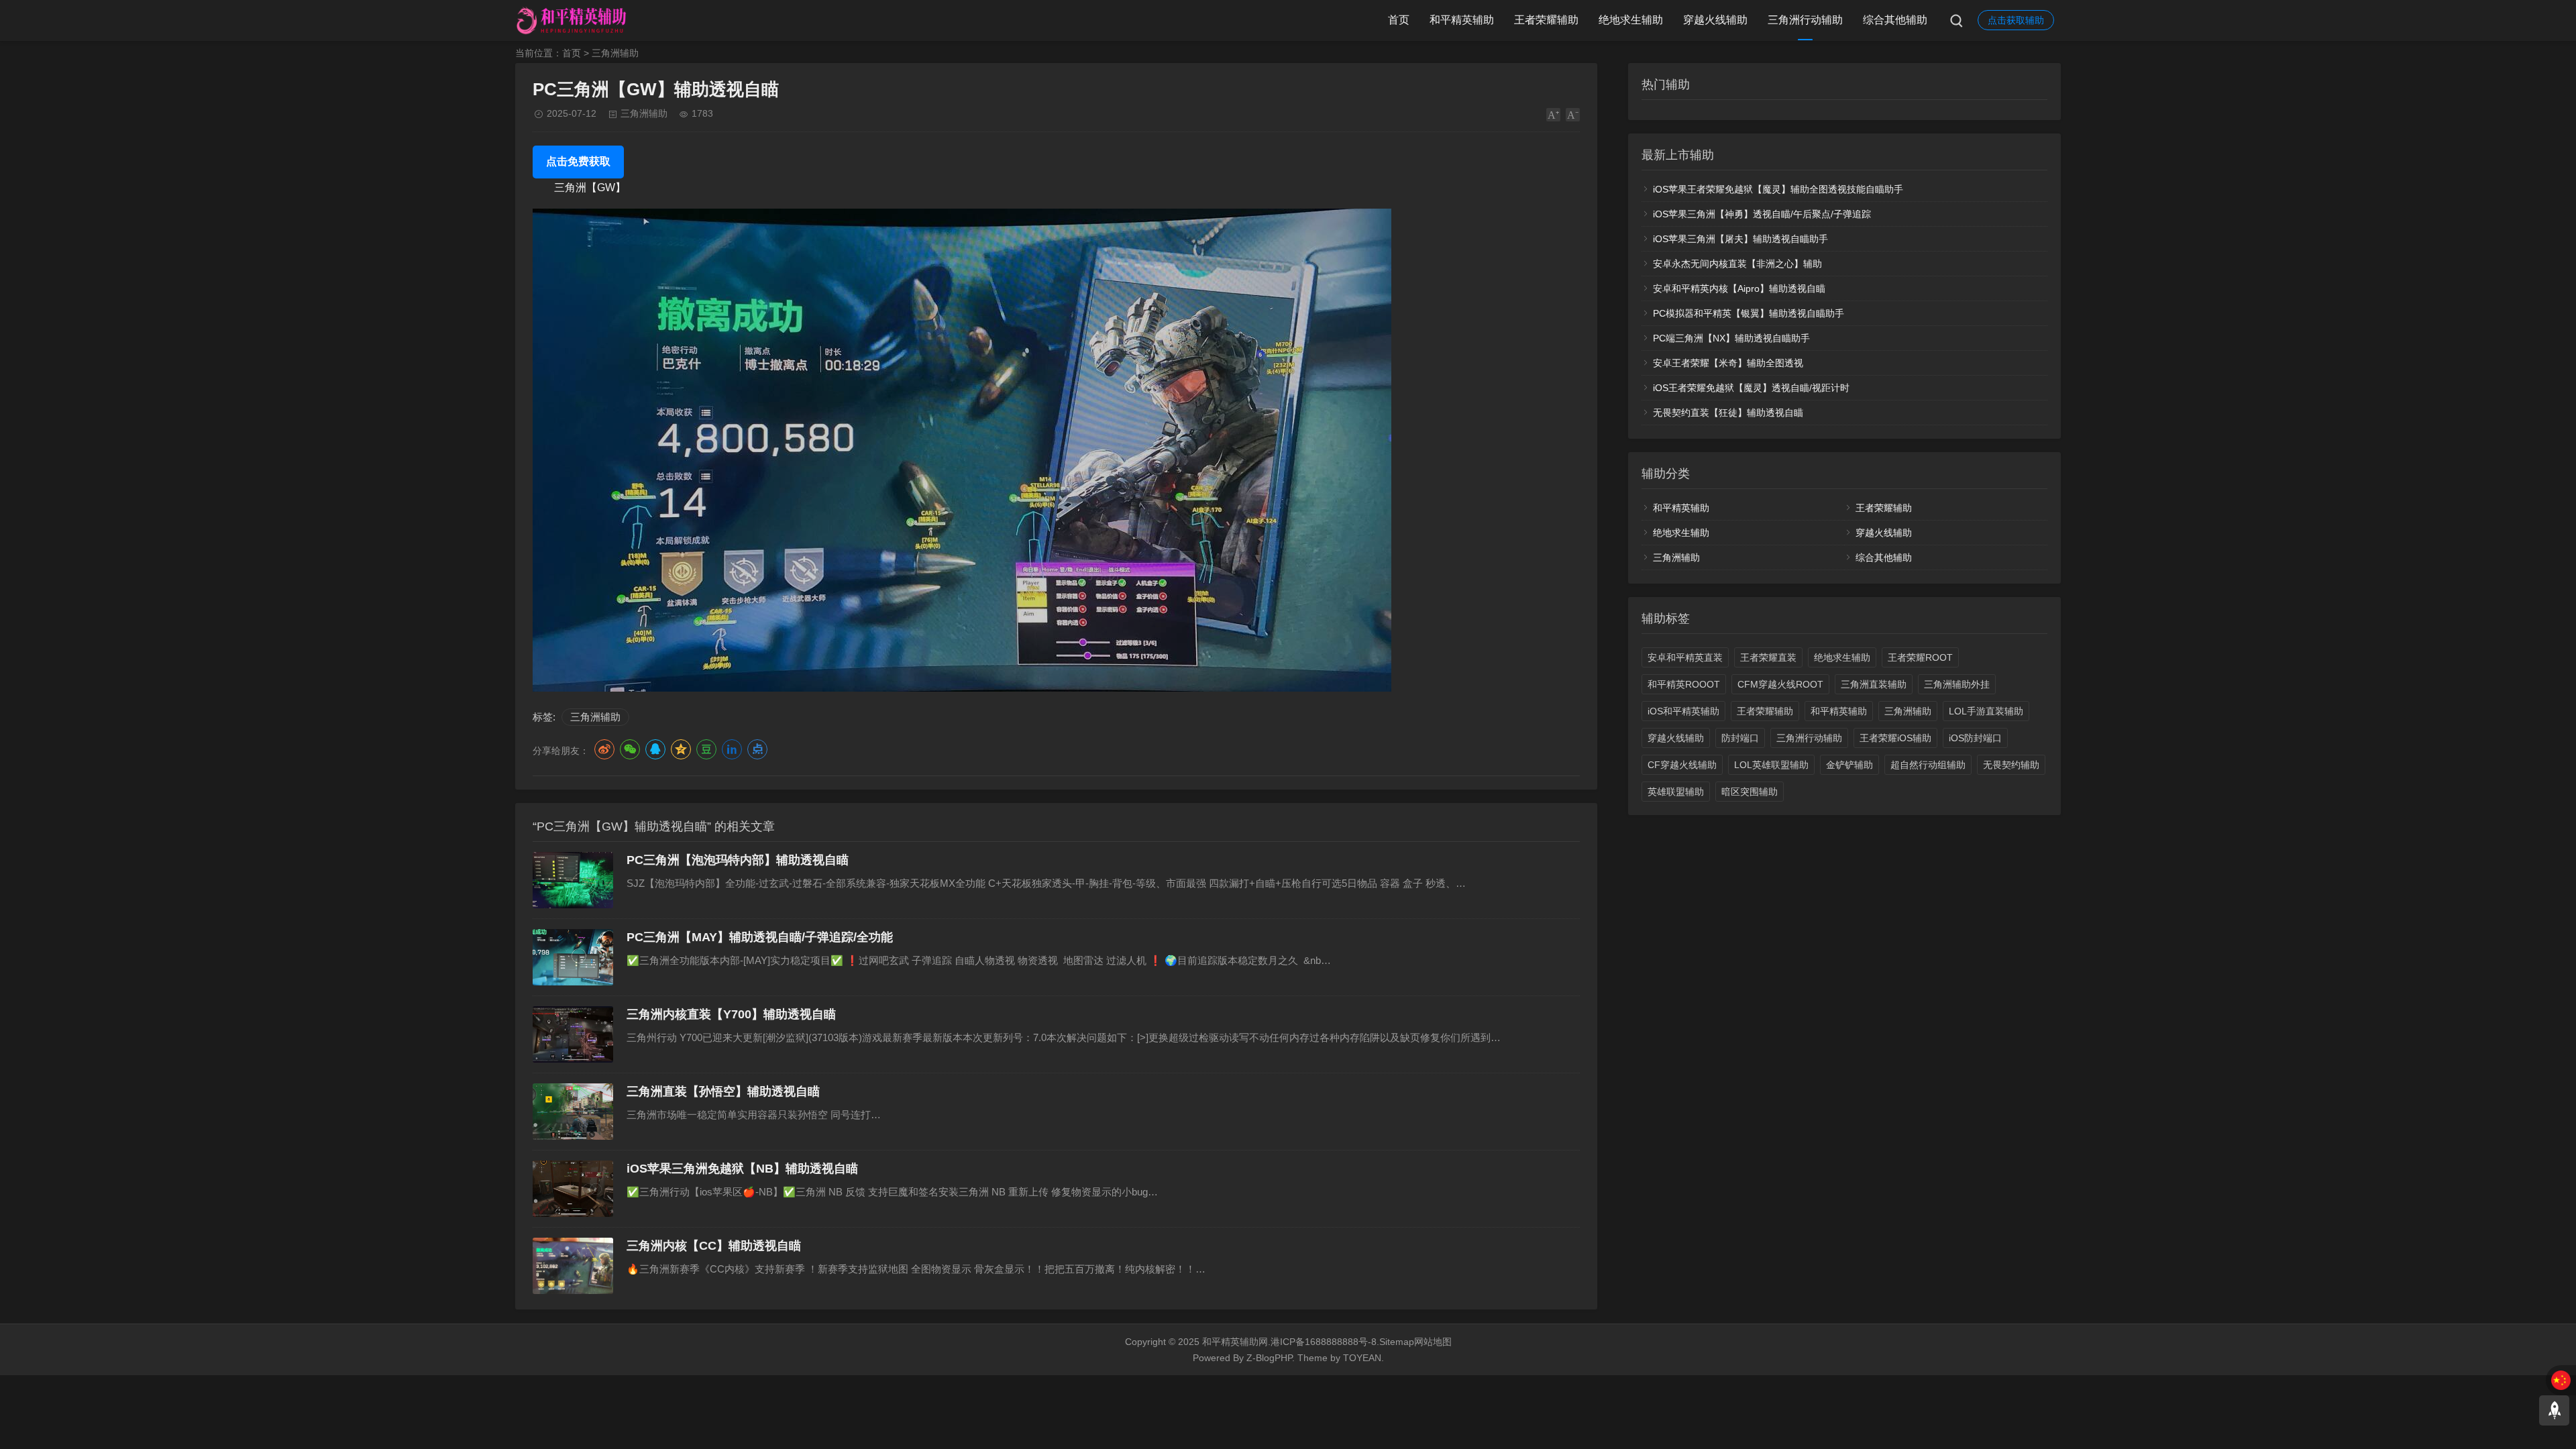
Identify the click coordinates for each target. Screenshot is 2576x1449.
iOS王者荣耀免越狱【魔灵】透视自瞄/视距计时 (1751, 388)
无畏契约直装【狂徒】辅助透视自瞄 (1728, 413)
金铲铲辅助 (1849, 765)
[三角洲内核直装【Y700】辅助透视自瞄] (573, 1034)
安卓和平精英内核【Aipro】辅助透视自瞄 (1739, 288)
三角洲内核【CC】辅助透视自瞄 (714, 1246)
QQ (655, 749)
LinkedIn (732, 749)
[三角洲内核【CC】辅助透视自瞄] (573, 1266)
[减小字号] (1573, 115)
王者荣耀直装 (1768, 657)
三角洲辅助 (615, 53)
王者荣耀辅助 (1546, 20)
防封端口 (1740, 738)
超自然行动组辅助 (1928, 765)
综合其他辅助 (1895, 20)
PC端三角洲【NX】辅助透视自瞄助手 (1731, 338)
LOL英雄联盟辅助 (1771, 765)
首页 (1399, 20)
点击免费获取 (578, 161)
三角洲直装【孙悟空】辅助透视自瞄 (723, 1091)
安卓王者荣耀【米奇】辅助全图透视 (1728, 363)
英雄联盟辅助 (1676, 792)
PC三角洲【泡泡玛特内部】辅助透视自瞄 (738, 860)
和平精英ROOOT (1684, 684)
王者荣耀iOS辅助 (1895, 738)
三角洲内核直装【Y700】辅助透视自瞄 (731, 1014)
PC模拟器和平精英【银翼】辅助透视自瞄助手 (1749, 313)
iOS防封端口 (1975, 738)
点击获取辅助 (2016, 20)
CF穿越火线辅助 (1682, 765)
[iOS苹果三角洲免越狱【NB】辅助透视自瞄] (573, 1189)
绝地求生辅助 (1631, 20)
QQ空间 (681, 749)
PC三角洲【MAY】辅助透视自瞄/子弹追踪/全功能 (760, 937)
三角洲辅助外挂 (1957, 684)
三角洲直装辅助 (1874, 684)
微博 (604, 749)
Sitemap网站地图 (1415, 1342)
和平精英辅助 (1462, 20)
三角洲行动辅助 (1805, 20)
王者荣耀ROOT (1920, 657)
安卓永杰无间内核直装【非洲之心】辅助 (1737, 264)
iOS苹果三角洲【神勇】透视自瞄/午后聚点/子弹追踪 (1762, 214)
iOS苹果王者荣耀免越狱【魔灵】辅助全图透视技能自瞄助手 (1778, 189)
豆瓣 (706, 749)
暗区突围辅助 (1750, 792)
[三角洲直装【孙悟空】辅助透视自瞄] (573, 1112)
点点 (757, 749)
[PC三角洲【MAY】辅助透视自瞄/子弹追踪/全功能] (573, 957)
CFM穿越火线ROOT (1780, 684)
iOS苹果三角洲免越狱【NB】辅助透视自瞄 (742, 1169)
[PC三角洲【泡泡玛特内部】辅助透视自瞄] (573, 880)
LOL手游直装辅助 (1986, 711)
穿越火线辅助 (1715, 20)
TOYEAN (1362, 1358)
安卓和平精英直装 (1685, 657)
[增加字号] (1553, 115)
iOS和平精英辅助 (1683, 711)
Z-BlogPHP (1269, 1358)
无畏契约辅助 (2011, 765)
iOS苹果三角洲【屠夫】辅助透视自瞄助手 (1740, 239)
